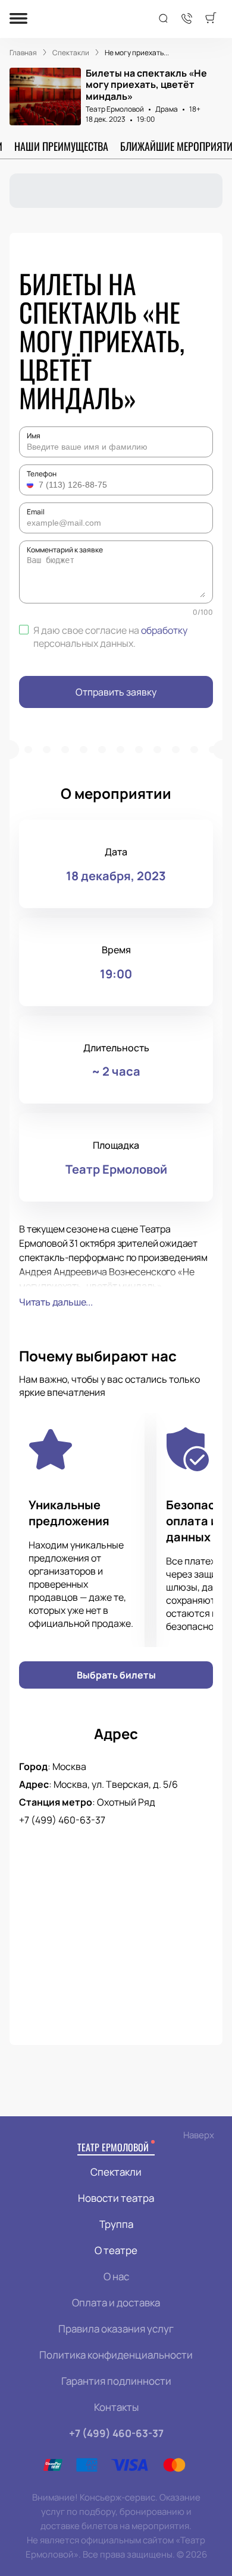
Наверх (199, 2135)
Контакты (116, 2407)
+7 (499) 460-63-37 (62, 1820)
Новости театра (116, 2198)
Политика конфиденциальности (116, 2355)
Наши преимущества (61, 146)
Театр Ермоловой (115, 109)
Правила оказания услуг (116, 2329)
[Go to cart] (211, 19)
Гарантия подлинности (116, 2381)
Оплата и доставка (116, 2302)
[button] (32, 485)
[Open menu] (18, 19)
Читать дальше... (56, 1302)
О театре (116, 2250)
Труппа (116, 2224)
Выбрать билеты (116, 1675)
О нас (116, 2276)
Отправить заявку (116, 692)
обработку (164, 630)
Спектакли (116, 2172)
